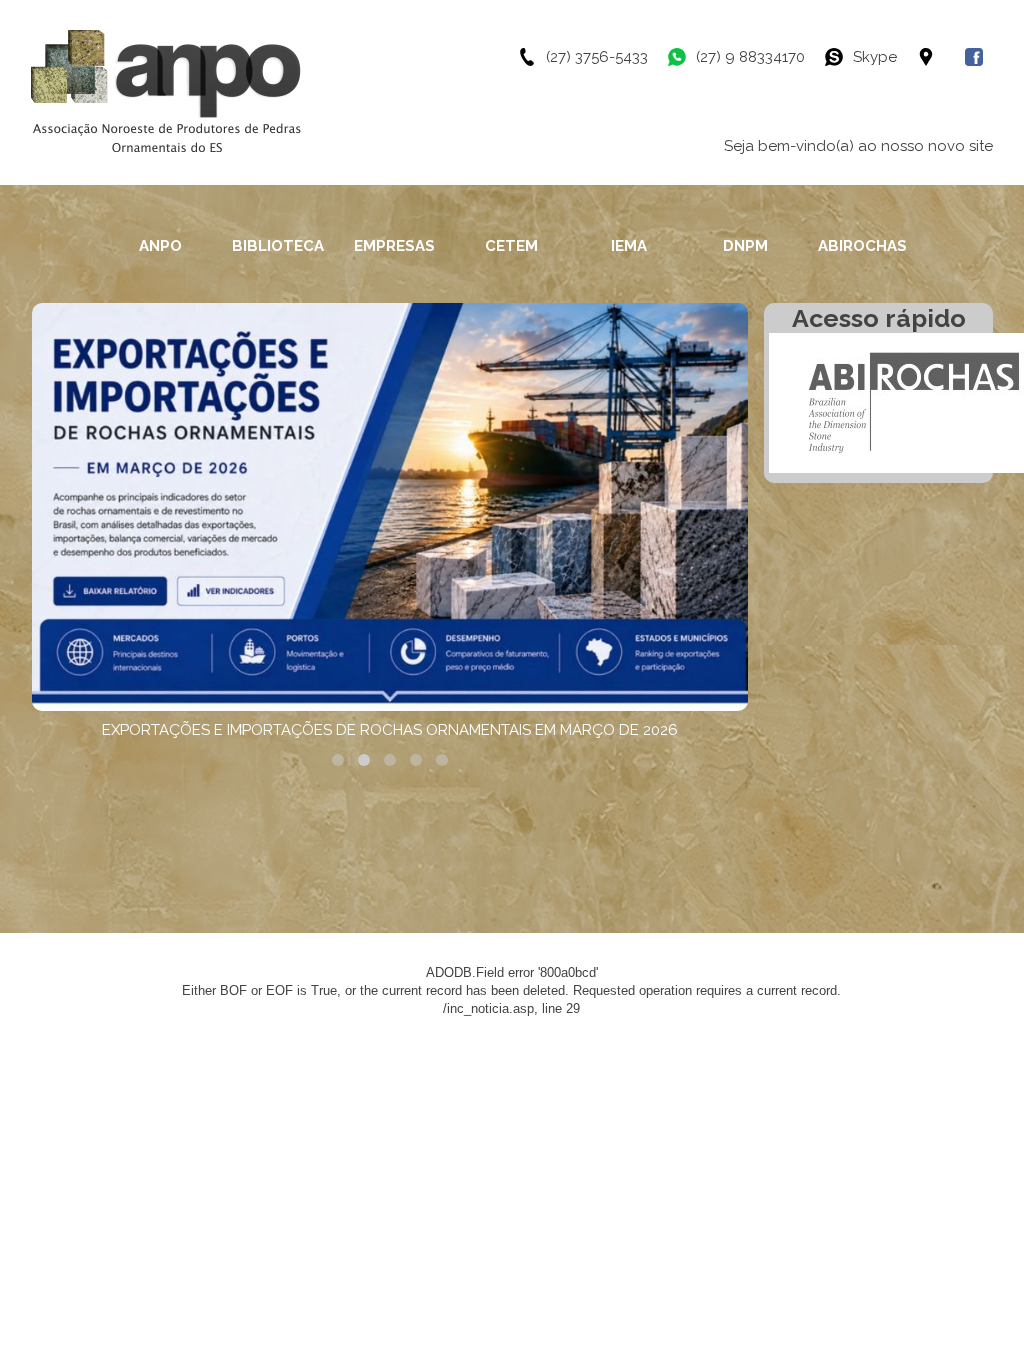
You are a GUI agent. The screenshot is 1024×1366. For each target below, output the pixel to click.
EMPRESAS (394, 246)
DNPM (745, 246)
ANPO (160, 246)
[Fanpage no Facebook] (979, 57)
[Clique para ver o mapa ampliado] (941, 57)
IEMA (629, 246)
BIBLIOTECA (278, 246)
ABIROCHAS (862, 246)
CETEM (511, 246)
